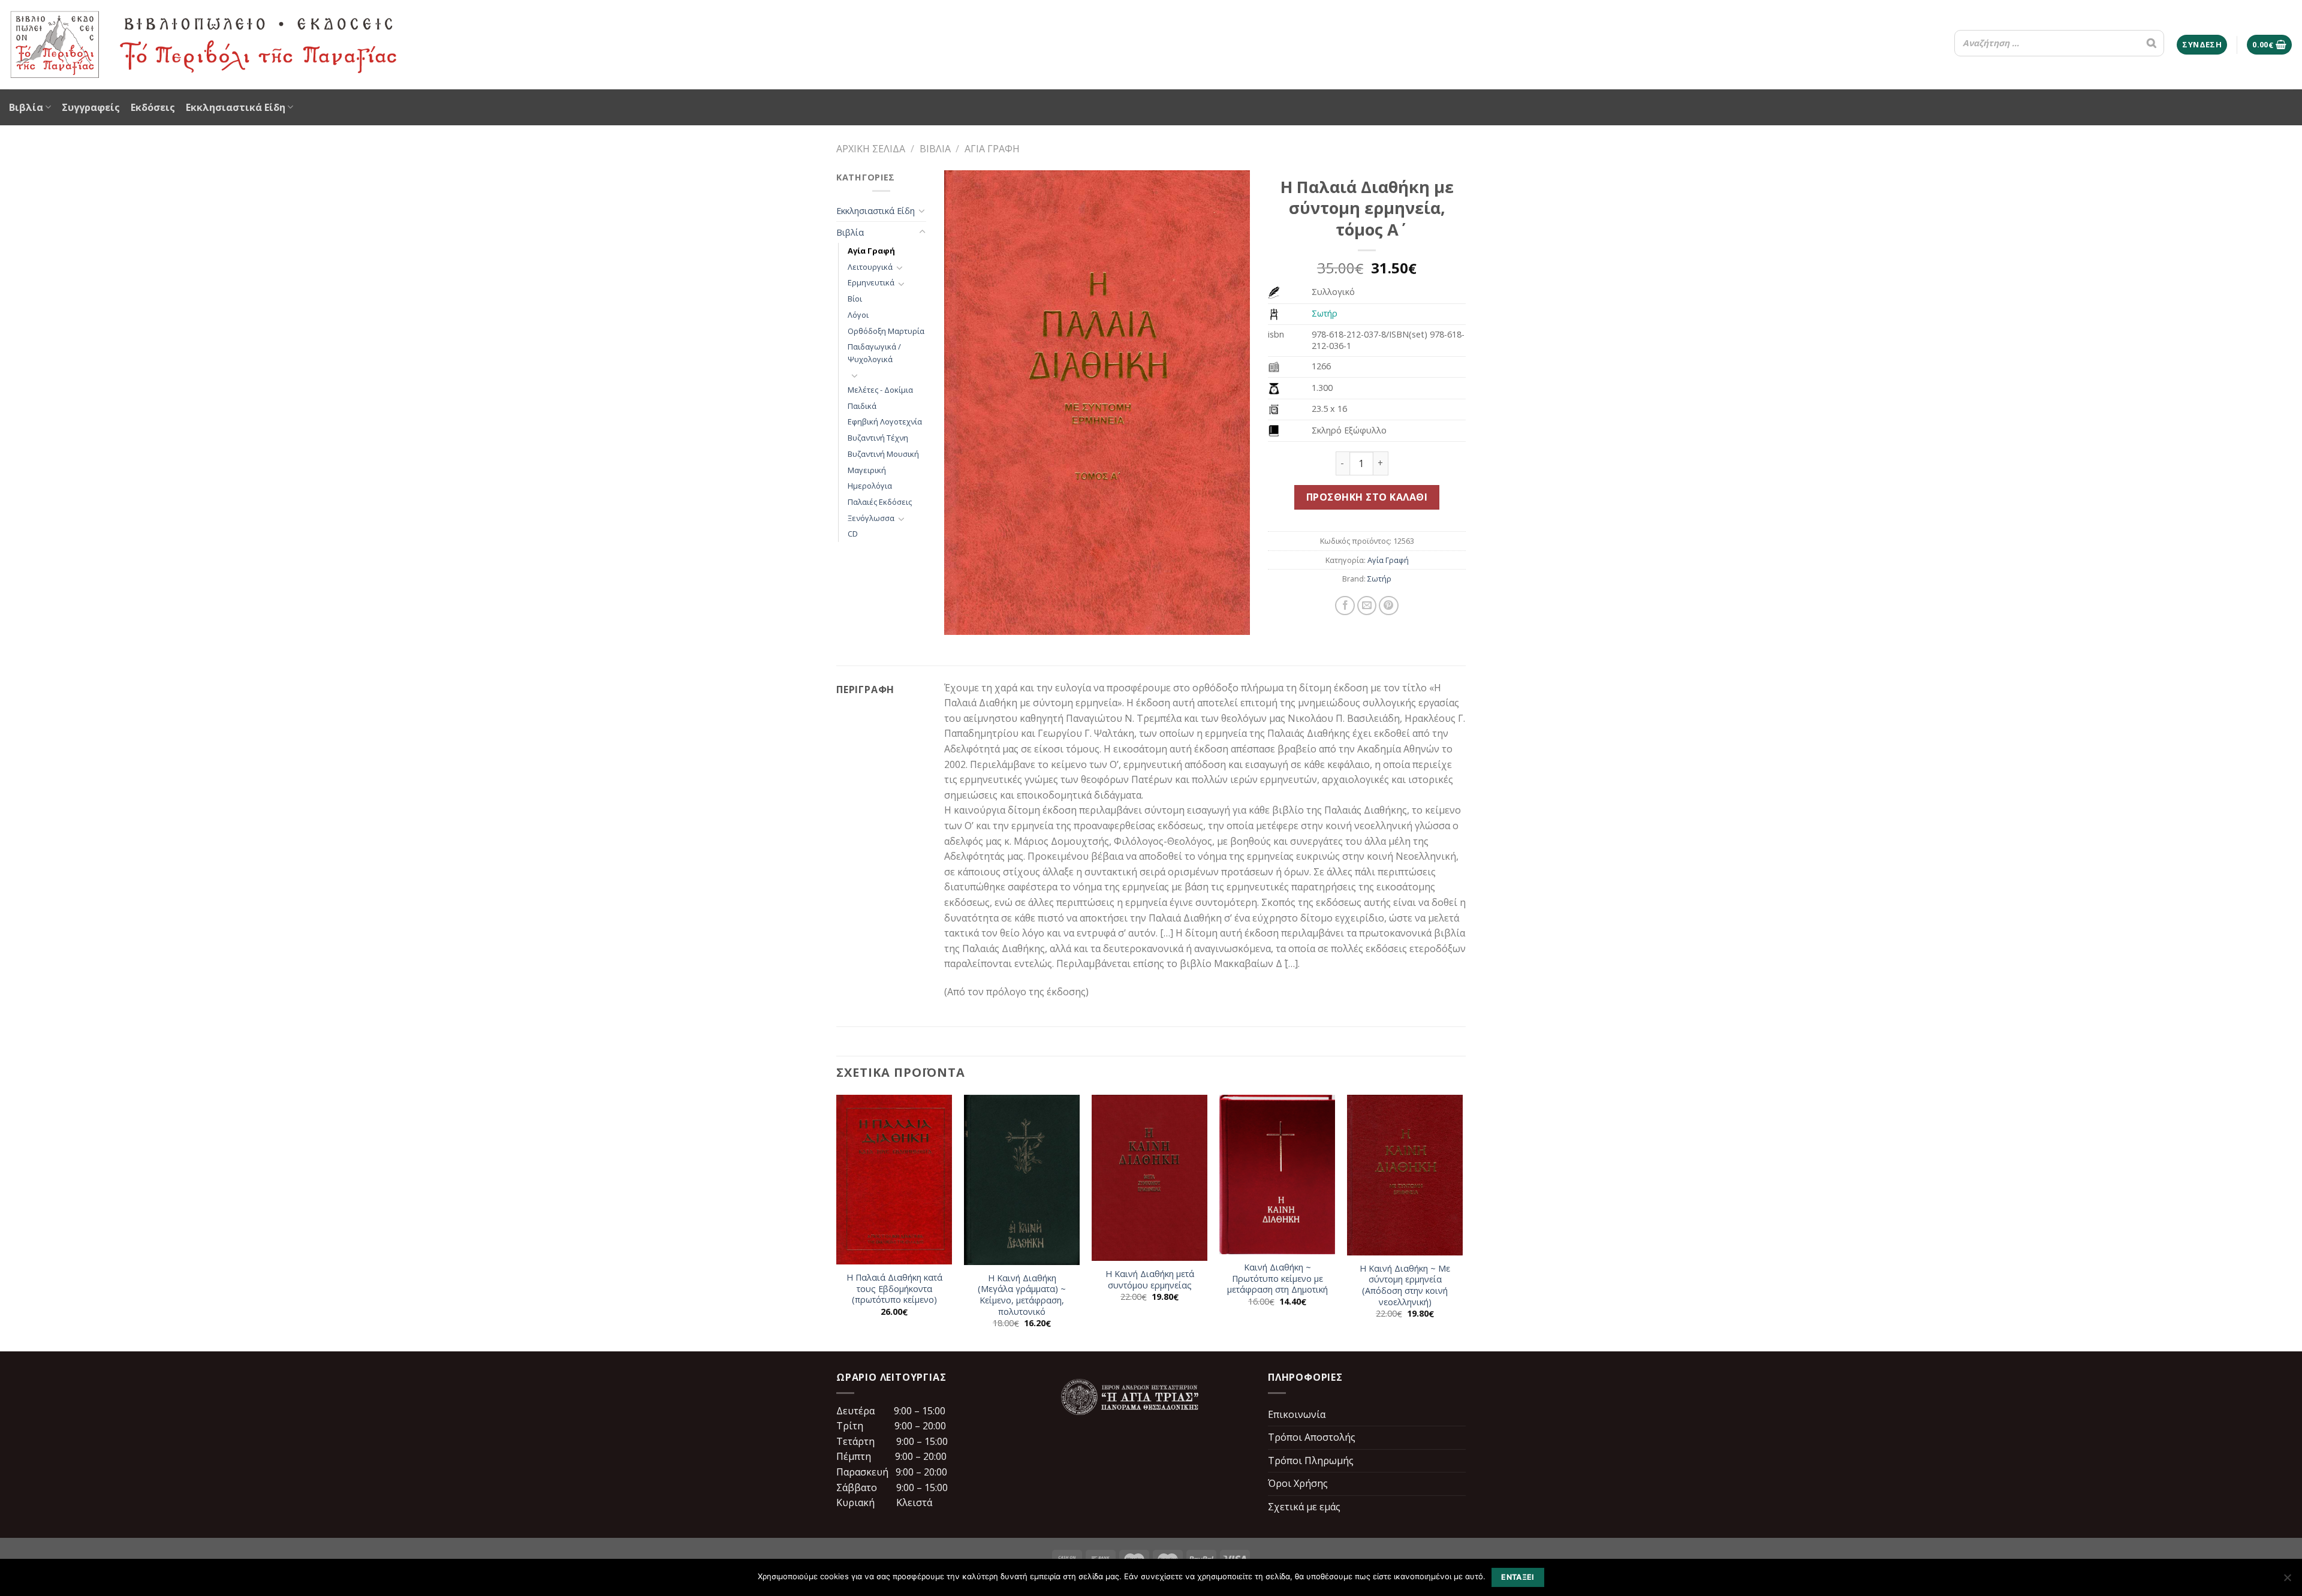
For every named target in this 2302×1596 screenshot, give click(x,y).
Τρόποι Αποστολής (1312, 1437)
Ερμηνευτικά (871, 282)
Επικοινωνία (1297, 1414)
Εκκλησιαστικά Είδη (236, 107)
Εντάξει (1518, 1577)
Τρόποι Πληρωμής (1311, 1461)
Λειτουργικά (870, 267)
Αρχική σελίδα (871, 149)
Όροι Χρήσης (1298, 1483)
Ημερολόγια (870, 486)
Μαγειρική (867, 470)
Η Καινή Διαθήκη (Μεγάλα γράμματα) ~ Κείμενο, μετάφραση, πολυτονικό (1022, 1295)
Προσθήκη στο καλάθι (1367, 497)
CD (853, 534)
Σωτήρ (1325, 313)
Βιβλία (26, 107)
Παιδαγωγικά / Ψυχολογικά (874, 353)
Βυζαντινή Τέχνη (878, 438)
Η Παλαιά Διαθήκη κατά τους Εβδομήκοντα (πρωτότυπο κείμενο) (894, 1289)
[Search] (2152, 43)
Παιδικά (862, 406)
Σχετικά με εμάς (1304, 1507)
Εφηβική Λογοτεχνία (885, 421)
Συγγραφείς (91, 107)
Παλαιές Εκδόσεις (880, 502)
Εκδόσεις (153, 107)
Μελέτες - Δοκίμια (880, 390)
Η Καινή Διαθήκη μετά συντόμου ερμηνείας (1150, 1280)
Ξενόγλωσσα (871, 518)
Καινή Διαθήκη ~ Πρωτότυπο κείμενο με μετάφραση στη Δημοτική (1277, 1279)
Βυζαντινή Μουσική (883, 454)
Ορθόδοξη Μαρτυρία (886, 331)
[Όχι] (2287, 1581)
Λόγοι (858, 315)
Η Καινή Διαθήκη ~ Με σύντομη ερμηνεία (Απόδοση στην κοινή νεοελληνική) (1405, 1285)
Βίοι (855, 299)
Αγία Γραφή (992, 149)
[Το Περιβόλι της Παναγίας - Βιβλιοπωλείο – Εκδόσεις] (204, 45)
